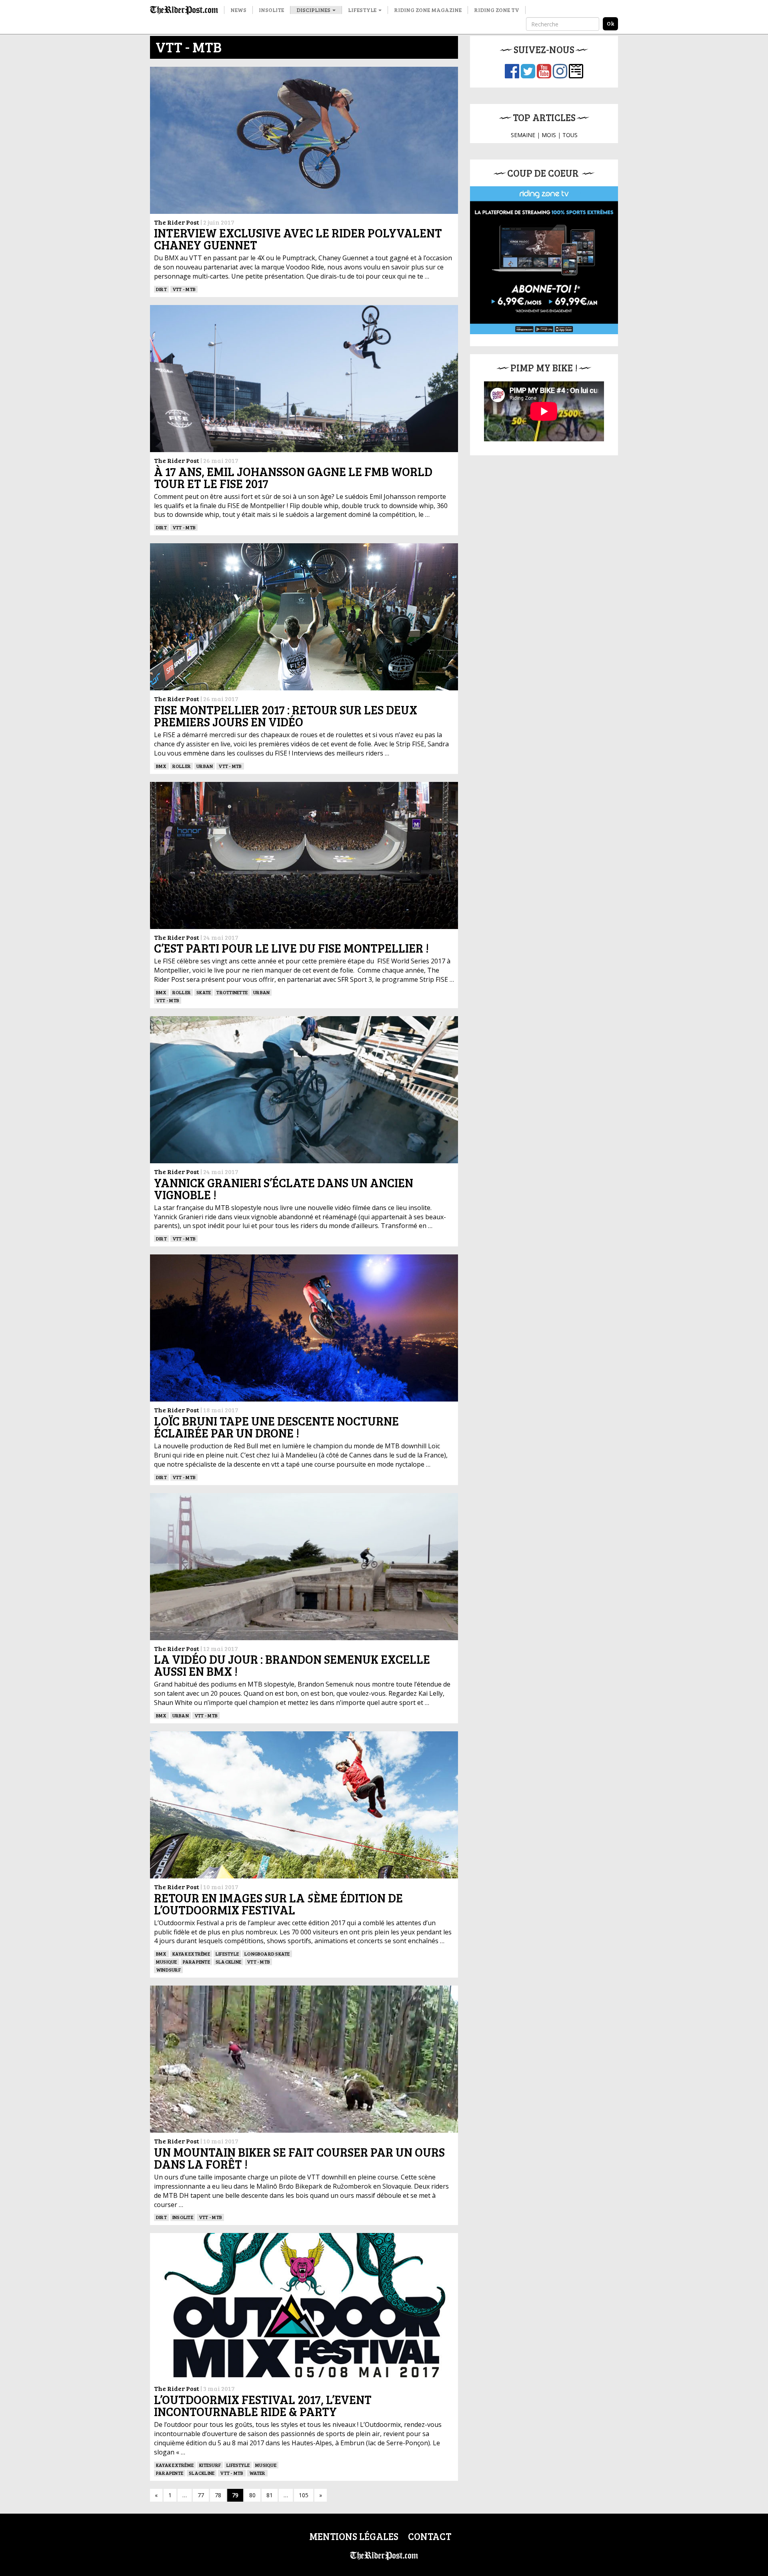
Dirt (161, 289)
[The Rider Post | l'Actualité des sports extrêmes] (184, 10)
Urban (205, 766)
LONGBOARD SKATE (267, 1954)
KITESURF (210, 2465)
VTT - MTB (184, 289)
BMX (161, 766)
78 (218, 2495)
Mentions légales (354, 2536)
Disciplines (314, 10)
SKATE (204, 992)
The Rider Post (177, 222)
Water (257, 2473)
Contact (430, 2536)
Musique (167, 1962)
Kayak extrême (191, 1954)
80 (252, 2495)
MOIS (549, 135)
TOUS (570, 135)
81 (270, 2495)
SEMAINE (523, 135)
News (238, 10)
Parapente (196, 1962)
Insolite (271, 10)
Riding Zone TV (497, 10)
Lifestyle (363, 10)
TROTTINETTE (232, 992)
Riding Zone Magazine (428, 10)
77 (201, 2495)
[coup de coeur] (544, 260)
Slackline (228, 1962)
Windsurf (168, 1970)
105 (304, 2495)
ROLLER (182, 766)
